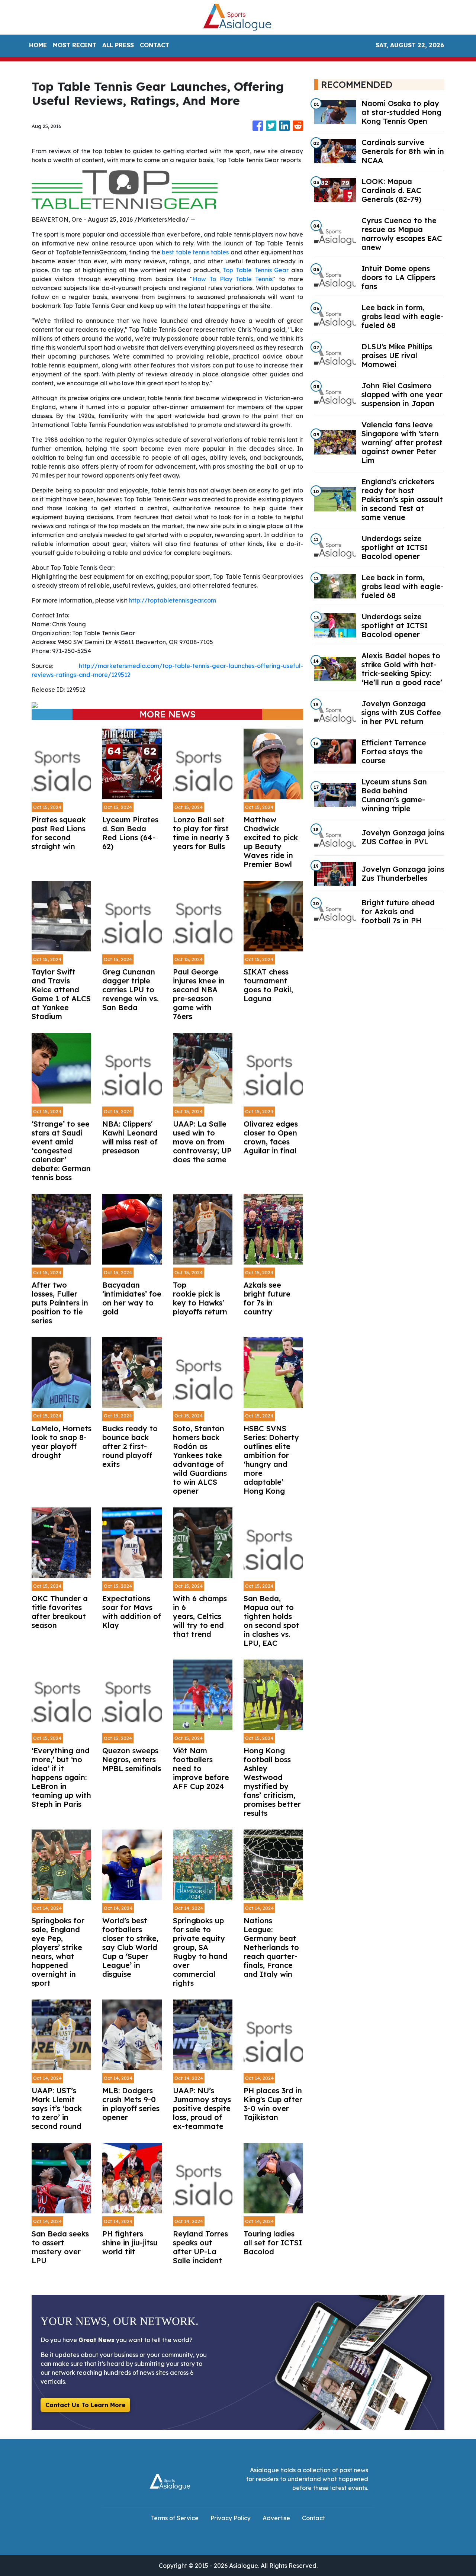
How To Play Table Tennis (233, 279)
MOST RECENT (75, 45)
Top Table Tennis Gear (256, 270)
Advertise (276, 2518)
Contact (313, 2518)
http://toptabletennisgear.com (172, 600)
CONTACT (155, 45)
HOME (38, 45)
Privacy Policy (231, 2518)
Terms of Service (175, 2518)
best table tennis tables (195, 252)
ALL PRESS (118, 45)
